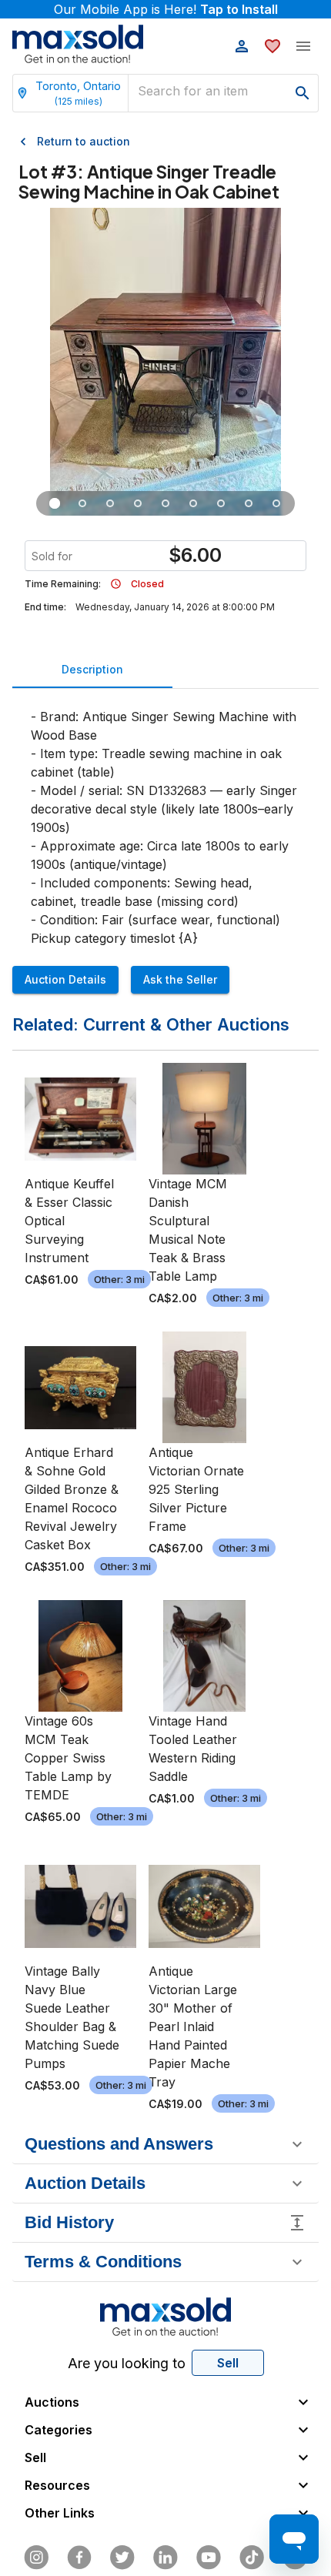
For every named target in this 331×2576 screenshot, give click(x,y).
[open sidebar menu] (303, 46)
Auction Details (65, 979)
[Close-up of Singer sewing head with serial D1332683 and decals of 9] (82, 503)
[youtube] (209, 2558)
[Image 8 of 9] (249, 503)
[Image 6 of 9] (193, 503)
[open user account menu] (242, 46)
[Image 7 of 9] (221, 503)
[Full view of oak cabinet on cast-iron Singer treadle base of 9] (55, 503)
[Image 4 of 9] (138, 503)
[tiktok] (252, 2558)
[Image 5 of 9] (165, 503)
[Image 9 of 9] (276, 503)
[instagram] (36, 2558)
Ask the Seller (180, 979)
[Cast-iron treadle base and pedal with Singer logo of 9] (110, 503)
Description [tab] (92, 669)
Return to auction (84, 141)
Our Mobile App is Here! (166, 9)
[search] (303, 93)
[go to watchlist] (272, 46)
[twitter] (122, 2558)
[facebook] (79, 2558)
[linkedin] (165, 2558)
